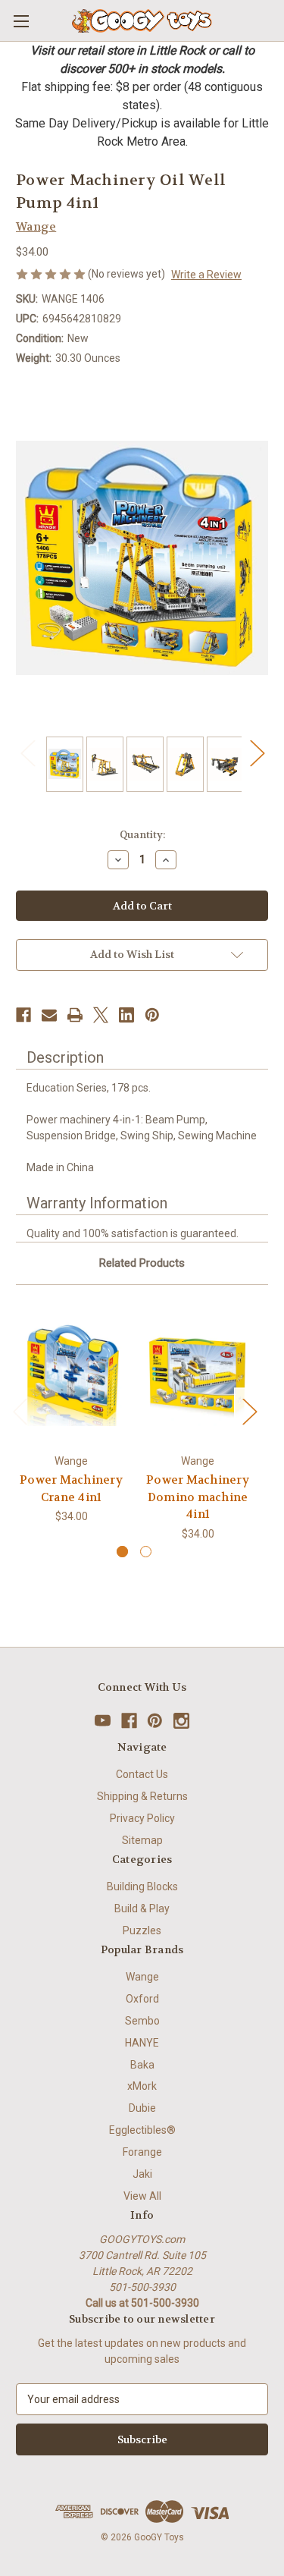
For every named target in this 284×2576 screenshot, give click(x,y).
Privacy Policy (142, 1818)
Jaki (142, 2174)
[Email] (49, 1015)
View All (142, 2196)
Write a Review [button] (206, 275)
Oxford (142, 1999)
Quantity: (142, 835)
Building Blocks (142, 1886)
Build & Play (142, 1908)
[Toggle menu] (21, 21)
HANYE (142, 2043)
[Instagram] (181, 1721)
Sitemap (142, 1840)
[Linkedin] (126, 1015)
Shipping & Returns (142, 1796)
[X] (101, 1015)
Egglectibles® (142, 2130)
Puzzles (142, 1930)
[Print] (75, 1015)
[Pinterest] (152, 1015)
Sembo (142, 2021)
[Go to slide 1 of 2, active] (122, 1552)
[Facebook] (23, 1015)
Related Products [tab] (142, 1263)
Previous (27, 753)
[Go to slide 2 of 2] (146, 1552)
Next (257, 753)
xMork (142, 2086)
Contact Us (142, 1774)
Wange (142, 1977)
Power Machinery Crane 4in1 (71, 1489)
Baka (142, 2065)
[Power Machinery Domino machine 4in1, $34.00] (198, 1373)
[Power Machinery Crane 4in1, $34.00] (71, 1373)
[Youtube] (103, 1721)
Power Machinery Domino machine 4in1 (198, 1497)
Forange (142, 2152)
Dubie (142, 2108)
